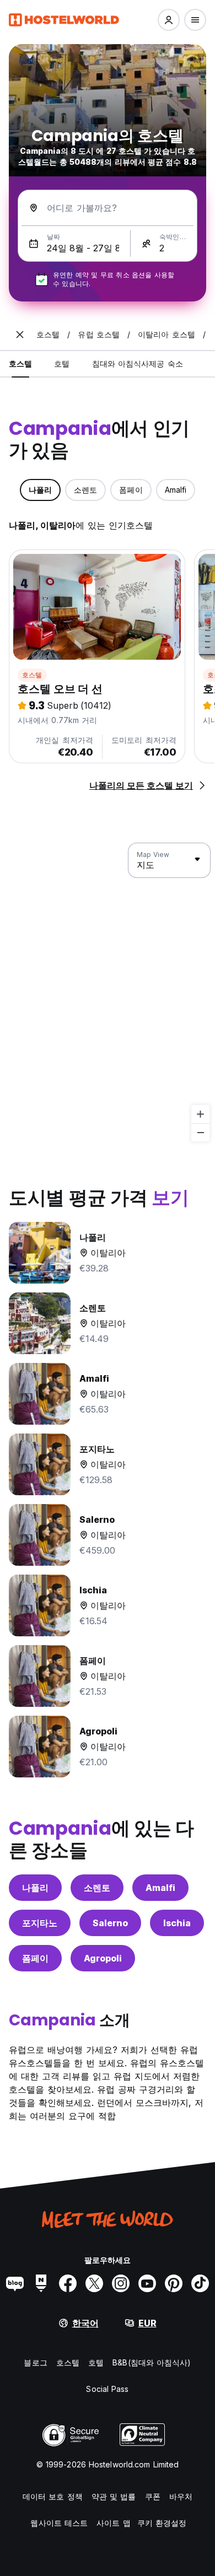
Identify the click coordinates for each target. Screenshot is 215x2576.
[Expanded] (20, 335)
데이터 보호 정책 (53, 2496)
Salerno (110, 1923)
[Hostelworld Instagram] (121, 2283)
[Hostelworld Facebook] (68, 2283)
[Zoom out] (200, 1132)
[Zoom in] (200, 1114)
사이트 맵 (114, 2523)
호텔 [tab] (62, 363)
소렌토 (97, 1888)
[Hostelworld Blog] (15, 2283)
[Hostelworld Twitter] (94, 2283)
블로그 (35, 2362)
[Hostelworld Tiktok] (200, 2283)
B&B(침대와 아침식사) (152, 2362)
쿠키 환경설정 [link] (162, 2523)
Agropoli (103, 1958)
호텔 (96, 2362)
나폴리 (35, 1888)
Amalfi (160, 1888)
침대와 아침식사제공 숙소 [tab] (138, 363)
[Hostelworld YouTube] (147, 2283)
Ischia (177, 1923)
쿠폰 (153, 2496)
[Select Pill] (169, 20)
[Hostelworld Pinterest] (174, 2283)
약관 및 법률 (114, 2496)
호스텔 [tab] (20, 363)
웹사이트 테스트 (59, 2523)
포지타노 (40, 1923)
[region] (108, 993)
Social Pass (107, 2389)
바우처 (181, 2496)
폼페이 (35, 1958)
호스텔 (32, 675)
